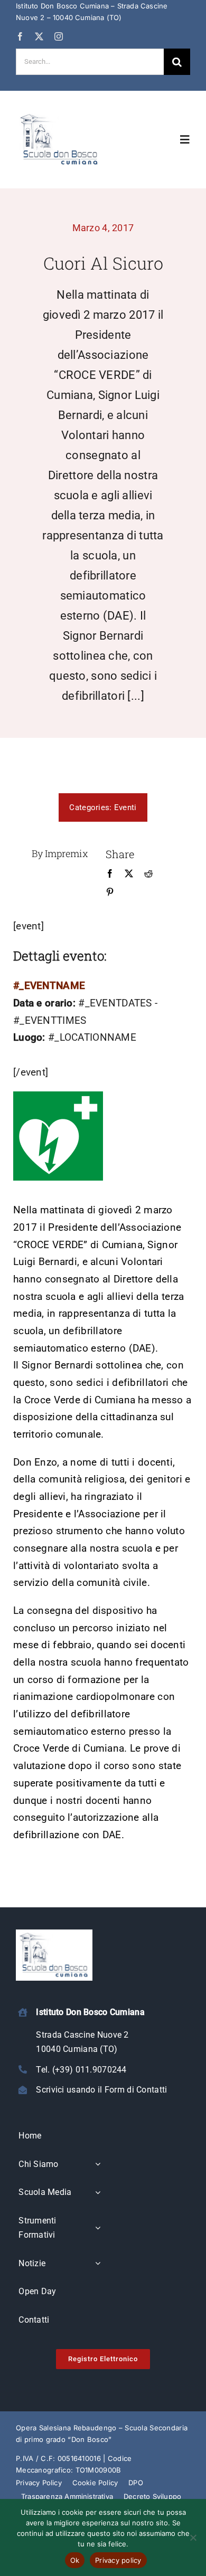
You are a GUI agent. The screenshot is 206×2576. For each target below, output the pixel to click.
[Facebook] (110, 874)
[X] (129, 874)
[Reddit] (148, 874)
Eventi (125, 807)
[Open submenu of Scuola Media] (98, 2193)
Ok (75, 2560)
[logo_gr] (59, 115)
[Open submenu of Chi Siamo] (98, 2165)
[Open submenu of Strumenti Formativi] (98, 2228)
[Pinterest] (110, 892)
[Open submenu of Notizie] (98, 2264)
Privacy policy (118, 2560)
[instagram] (59, 36)
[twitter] (39, 36)
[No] (193, 2537)
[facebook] (20, 36)
